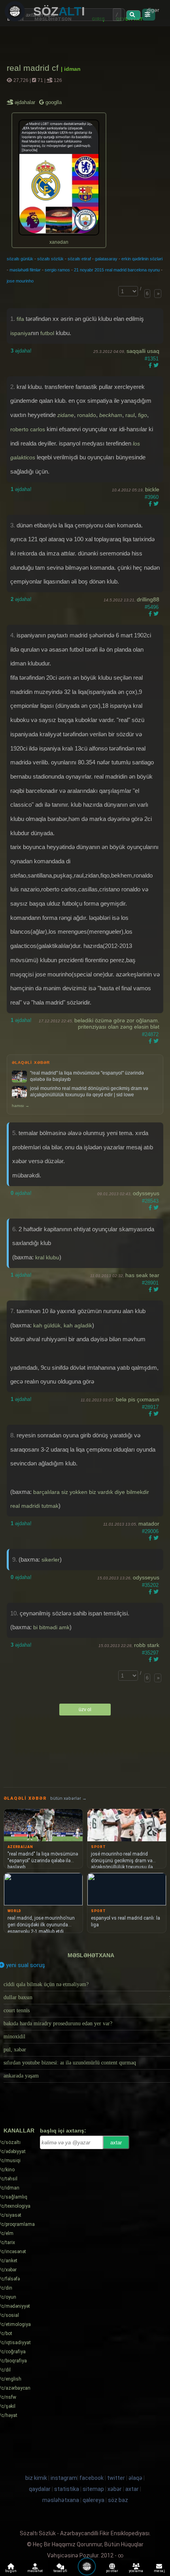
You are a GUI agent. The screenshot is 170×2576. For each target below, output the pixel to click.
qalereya (93, 2500)
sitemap (93, 2489)
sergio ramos (57, 270)
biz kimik (37, 2478)
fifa (20, 319)
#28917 (150, 1407)
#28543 (150, 1201)
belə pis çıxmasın (138, 1399)
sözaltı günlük (20, 259)
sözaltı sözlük (50, 259)
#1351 (152, 359)
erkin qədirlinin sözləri (142, 259)
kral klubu (47, 1257)
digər (153, 10)
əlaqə (135, 2478)
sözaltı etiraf (79, 259)
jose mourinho (20, 281)
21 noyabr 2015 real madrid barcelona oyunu (117, 270)
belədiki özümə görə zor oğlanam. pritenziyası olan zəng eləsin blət (117, 1024)
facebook (92, 2478)
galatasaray (106, 259)
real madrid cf (34, 68)
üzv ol (85, 1710)
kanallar (19, 2131)
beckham (111, 415)
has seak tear (142, 1275)
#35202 (150, 1585)
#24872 (150, 1034)
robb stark (147, 1645)
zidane (66, 415)
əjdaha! (21, 351)
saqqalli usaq (143, 351)
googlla (53, 102)
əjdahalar (25, 102)
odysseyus (146, 1193)
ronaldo (87, 415)
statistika (67, 2489)
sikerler (51, 1560)
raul (130, 415)
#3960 (152, 497)
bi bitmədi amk (51, 1627)
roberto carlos (28, 429)
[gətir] (133, 15)
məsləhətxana (91, 1955)
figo (143, 415)
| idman (71, 69)
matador (149, 1524)
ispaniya (21, 333)
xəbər (115, 2489)
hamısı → (21, 1106)
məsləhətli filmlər (25, 270)
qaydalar (40, 2489)
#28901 (150, 1283)
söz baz (118, 2500)
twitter (116, 2478)
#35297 (150, 1653)
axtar (116, 2143)
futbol (47, 333)
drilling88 (148, 599)
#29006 (150, 1531)
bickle (152, 489)
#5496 (152, 607)
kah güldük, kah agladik (63, 1325)
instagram (64, 2478)
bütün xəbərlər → (68, 1798)
